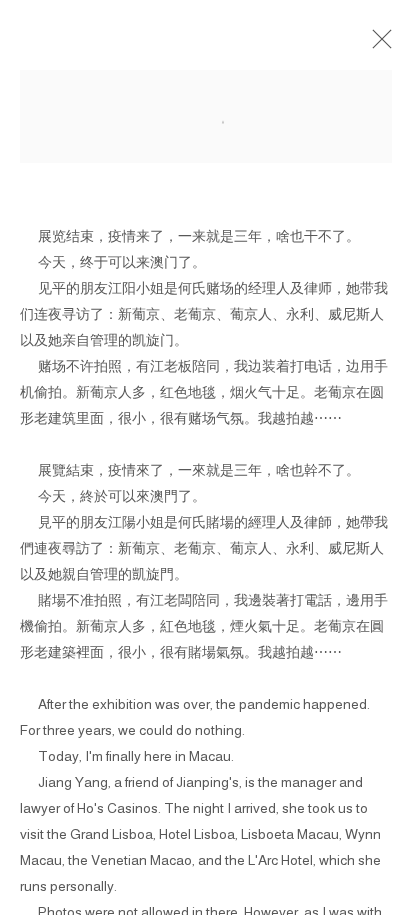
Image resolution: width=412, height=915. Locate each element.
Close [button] (377, 45)
